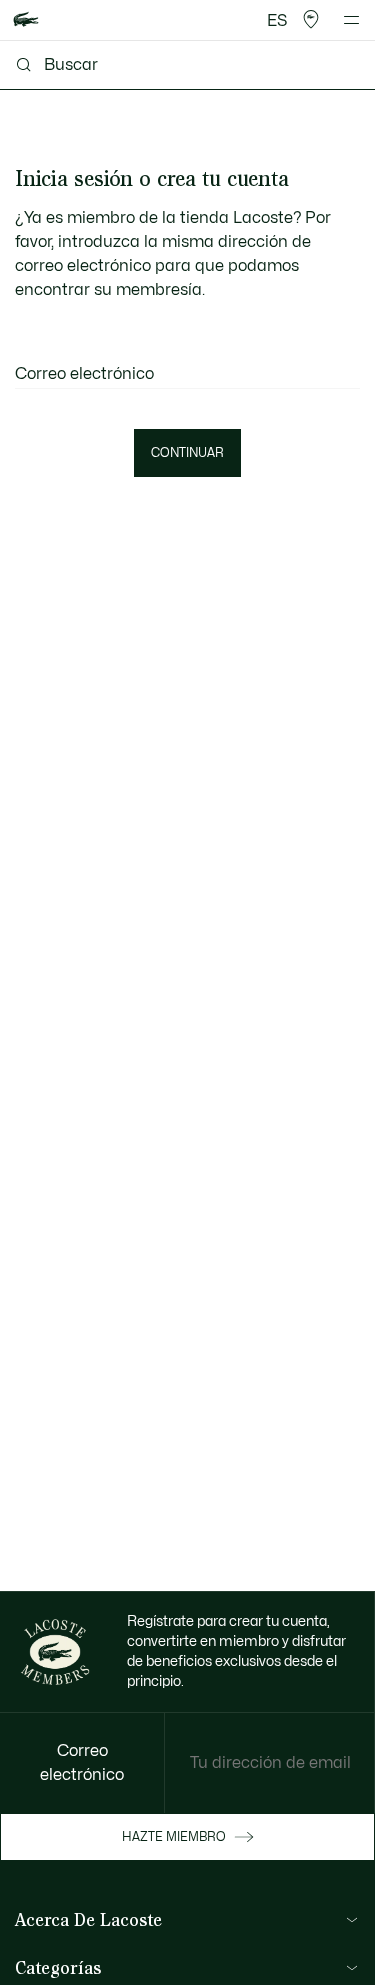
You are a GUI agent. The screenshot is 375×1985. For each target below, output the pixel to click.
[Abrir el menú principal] (351, 20)
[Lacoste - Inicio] (26, 20)
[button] (311, 20)
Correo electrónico (84, 374)
